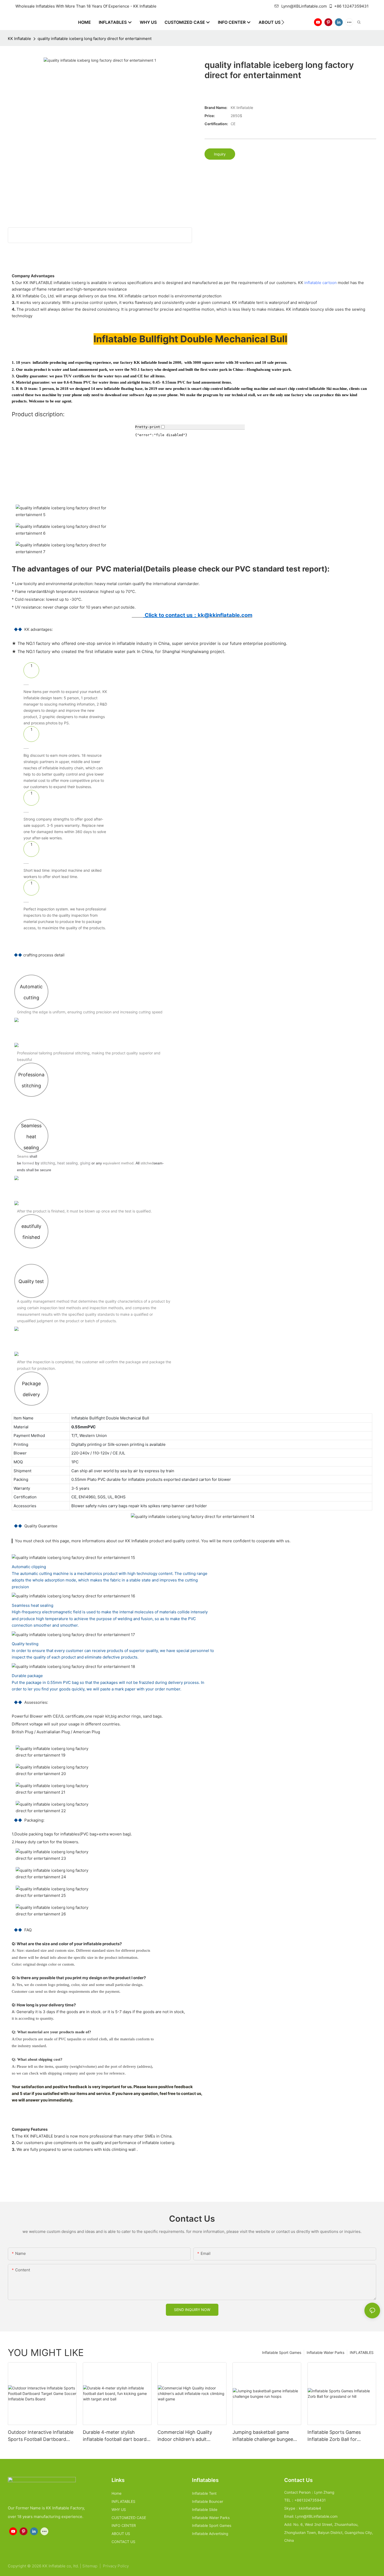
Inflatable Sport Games (282, 2352)
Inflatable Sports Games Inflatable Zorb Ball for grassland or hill (334, 2436)
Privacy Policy (116, 2566)
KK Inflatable (19, 39)
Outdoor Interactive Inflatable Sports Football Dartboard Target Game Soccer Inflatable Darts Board (42, 2436)
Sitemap (90, 2566)
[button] (283, 22)
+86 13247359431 (351, 6)
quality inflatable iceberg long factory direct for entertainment (95, 39)
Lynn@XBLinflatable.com (304, 6)
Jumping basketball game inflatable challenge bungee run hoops (263, 2436)
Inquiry (220, 154)
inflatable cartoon (321, 283)
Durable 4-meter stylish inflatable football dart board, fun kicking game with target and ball (115, 2436)
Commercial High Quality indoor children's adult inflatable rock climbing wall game (188, 2436)
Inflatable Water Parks (325, 2352)
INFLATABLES (362, 2352)
